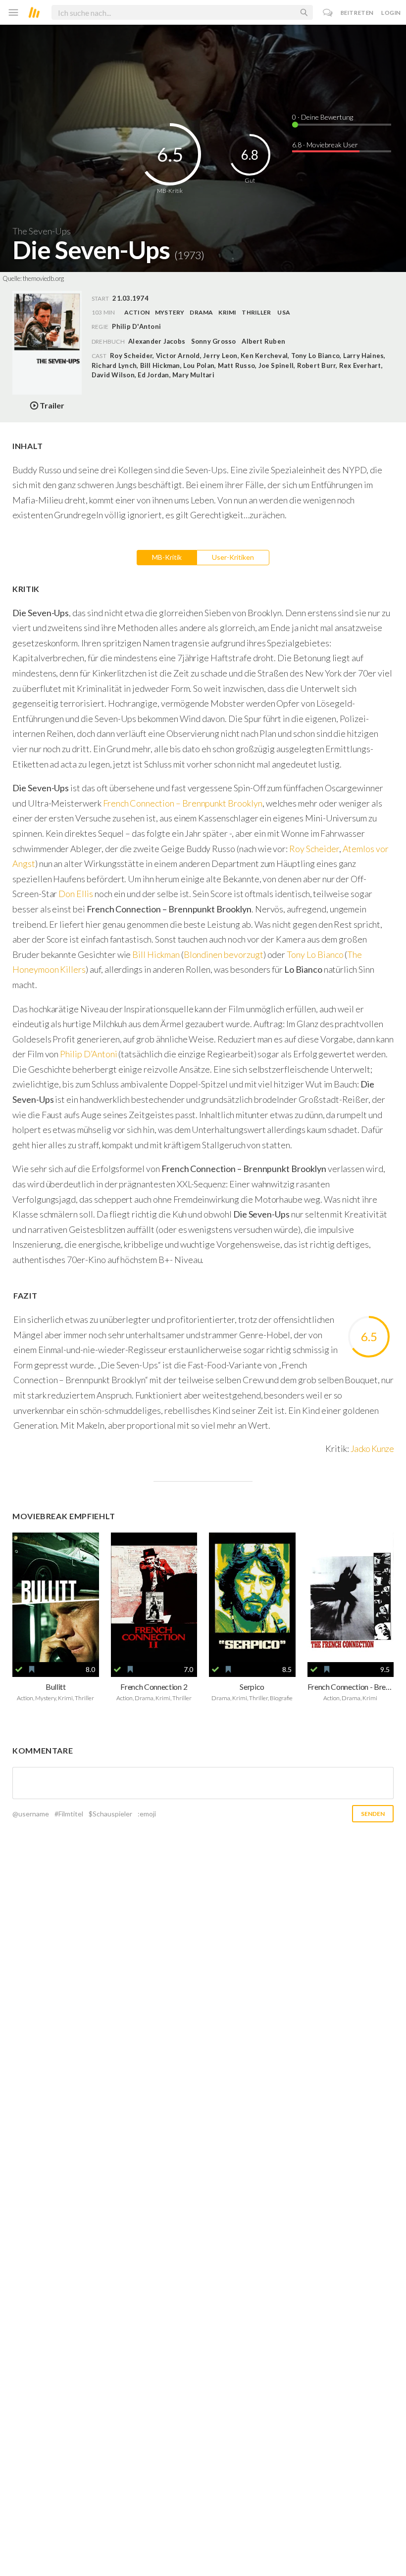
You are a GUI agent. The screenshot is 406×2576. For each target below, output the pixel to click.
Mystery (170, 312)
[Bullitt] (56, 1597)
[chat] (328, 13)
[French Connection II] (154, 1597)
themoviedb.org (43, 278)
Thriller (256, 312)
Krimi (227, 312)
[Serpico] (252, 1597)
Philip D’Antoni (89, 1054)
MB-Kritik (167, 557)
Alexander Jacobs (157, 341)
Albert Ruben (263, 341)
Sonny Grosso (214, 341)
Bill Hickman (156, 954)
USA (284, 312)
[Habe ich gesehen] (19, 1670)
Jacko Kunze (372, 1448)
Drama (201, 312)
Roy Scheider (314, 849)
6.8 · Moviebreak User (325, 145)
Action (137, 312)
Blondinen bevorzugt (224, 954)
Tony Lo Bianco (315, 954)
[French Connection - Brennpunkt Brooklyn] (351, 1597)
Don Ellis (76, 894)
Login (391, 13)
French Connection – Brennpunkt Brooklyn (183, 803)
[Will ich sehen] (32, 1670)
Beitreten (357, 13)
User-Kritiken (233, 557)
